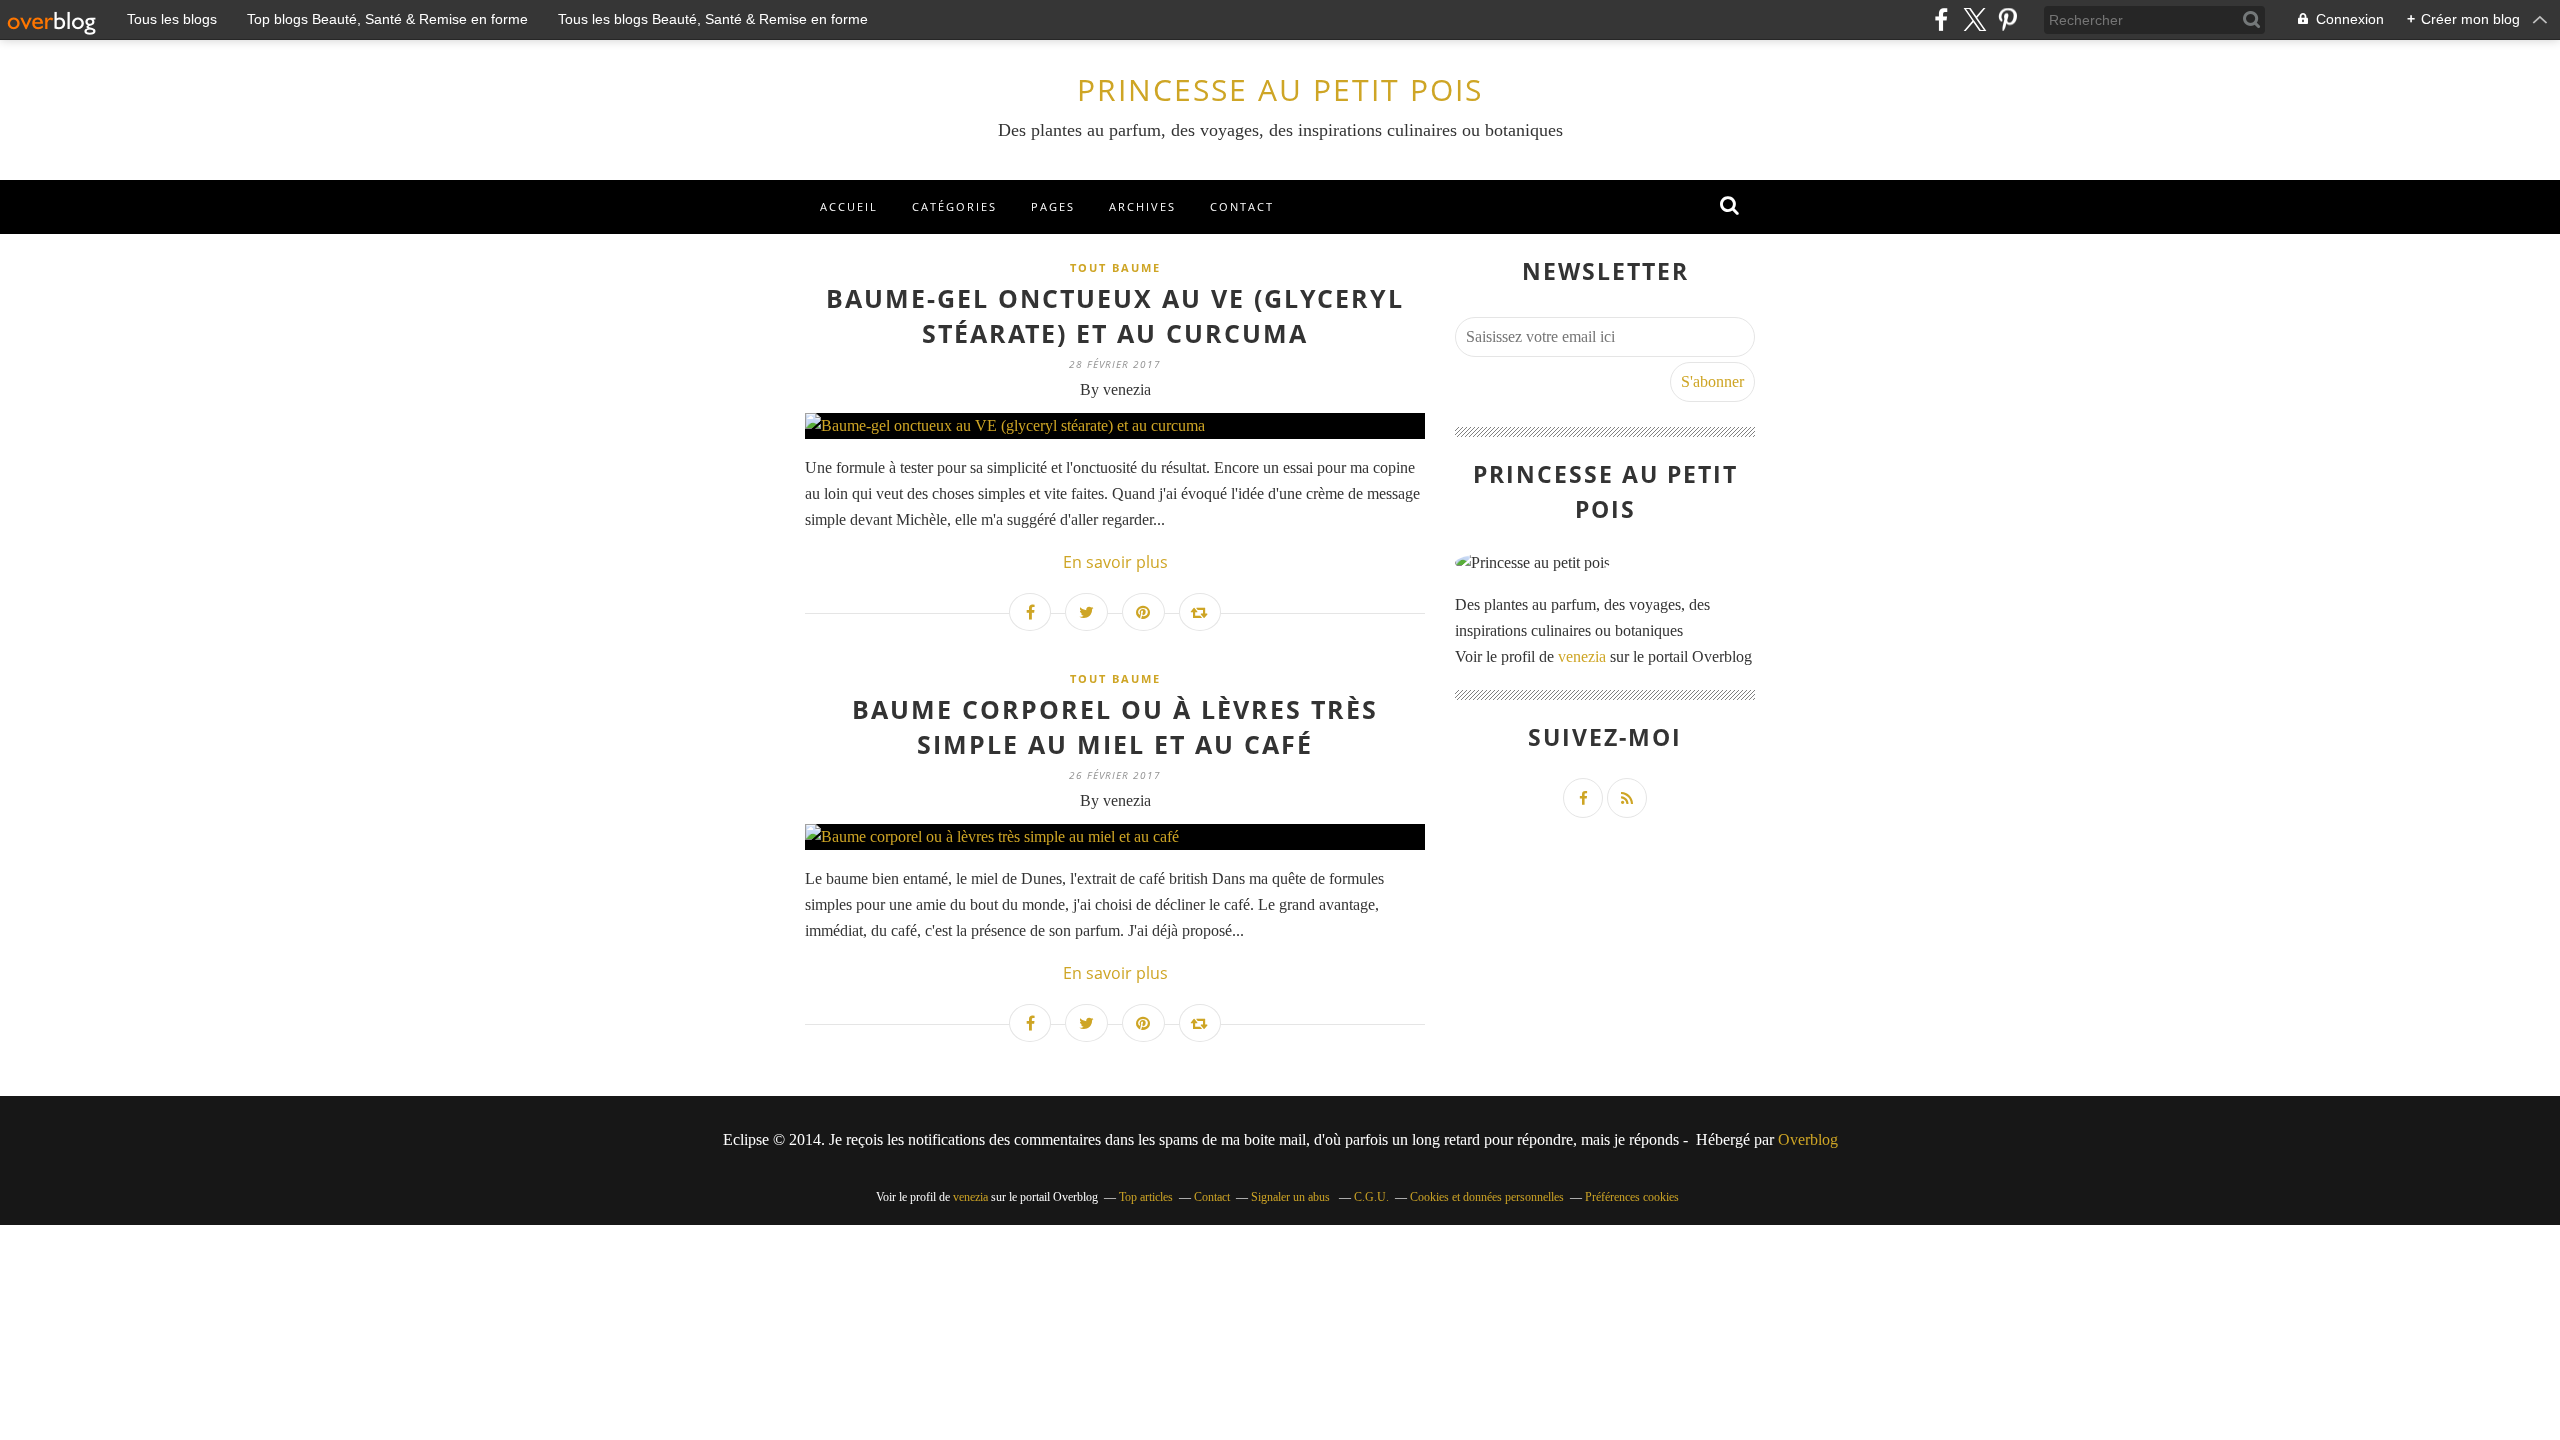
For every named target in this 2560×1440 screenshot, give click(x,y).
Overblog (1808, 1139)
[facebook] (1941, 19)
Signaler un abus (1292, 1197)
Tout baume (1115, 267)
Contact (1242, 206)
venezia (1582, 656)
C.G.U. (1371, 1197)
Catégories (954, 206)
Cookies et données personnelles (1487, 1197)
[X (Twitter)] (1974, 19)
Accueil (849, 206)
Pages (1053, 206)
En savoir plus (1115, 562)
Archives (1142, 206)
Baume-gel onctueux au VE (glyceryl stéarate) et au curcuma (1115, 315)
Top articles (1146, 1197)
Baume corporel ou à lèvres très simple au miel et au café (1115, 726)
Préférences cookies (1632, 1197)
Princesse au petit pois (1280, 89)
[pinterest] (2007, 19)
